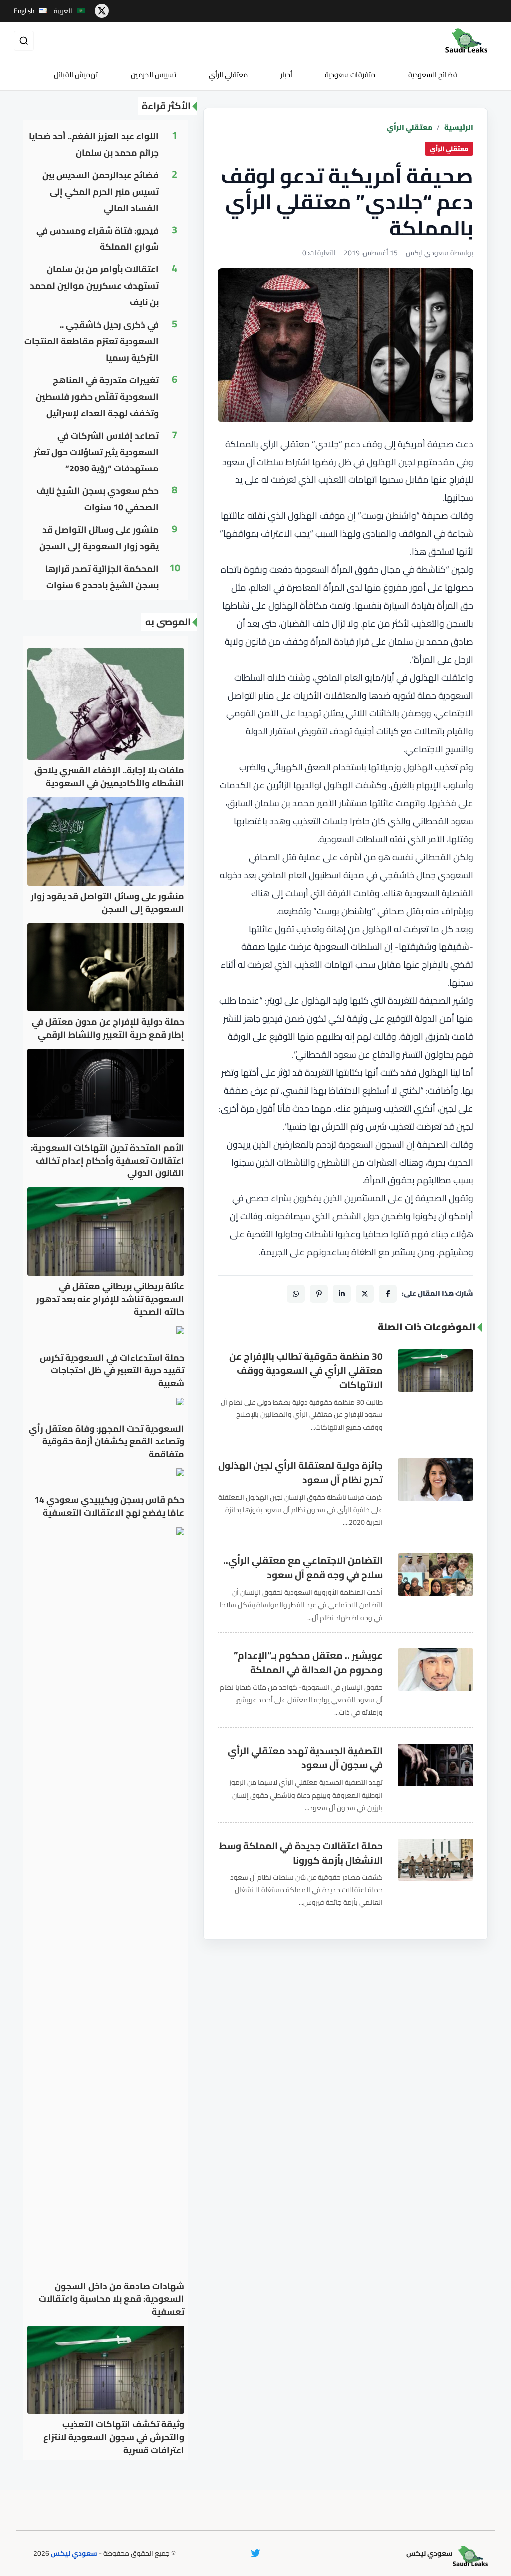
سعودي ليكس (74, 2553)
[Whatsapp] (296, 1294)
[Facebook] (388, 1294)
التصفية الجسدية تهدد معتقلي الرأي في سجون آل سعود (305, 1758)
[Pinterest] (319, 1294)
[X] (365, 1294)
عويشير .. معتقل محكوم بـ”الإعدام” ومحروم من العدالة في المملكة (308, 1663)
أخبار (286, 75)
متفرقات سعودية (350, 75)
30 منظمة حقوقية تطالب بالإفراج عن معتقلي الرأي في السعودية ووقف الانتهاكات (306, 1371)
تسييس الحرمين (153, 75)
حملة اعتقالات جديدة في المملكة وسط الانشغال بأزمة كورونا (301, 1853)
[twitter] (102, 11)
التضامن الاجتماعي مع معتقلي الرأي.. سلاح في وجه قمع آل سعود (303, 1568)
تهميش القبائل (76, 75)
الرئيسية (459, 127)
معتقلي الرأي (228, 75)
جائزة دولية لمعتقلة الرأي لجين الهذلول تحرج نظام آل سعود (300, 1473)
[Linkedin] (342, 1294)
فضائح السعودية (433, 75)
